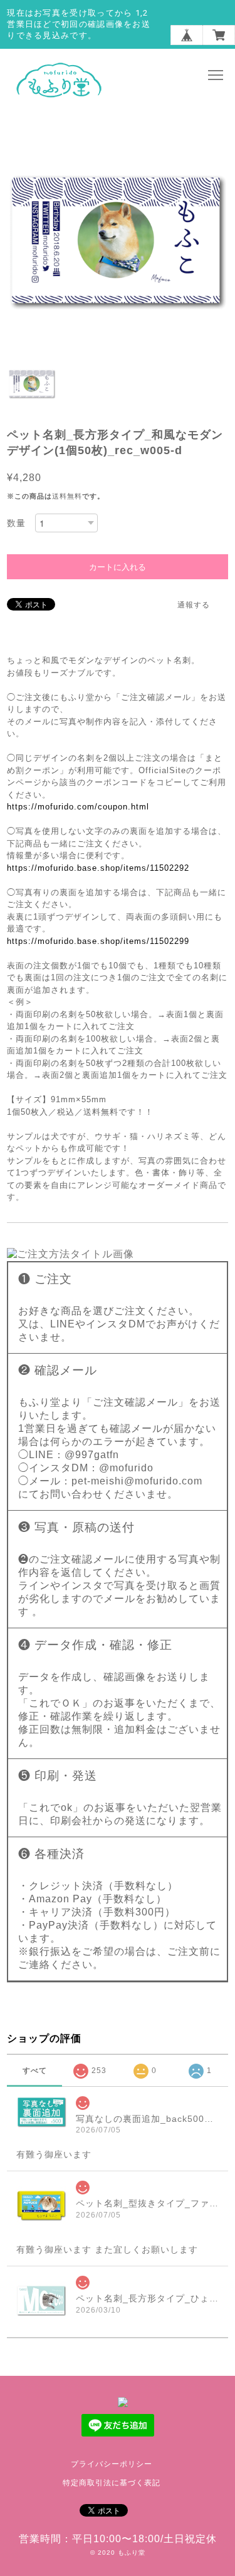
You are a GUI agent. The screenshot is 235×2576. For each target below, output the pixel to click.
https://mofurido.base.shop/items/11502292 (98, 868)
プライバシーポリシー (112, 2464)
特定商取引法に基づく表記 (112, 2483)
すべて (35, 2071)
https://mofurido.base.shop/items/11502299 (98, 941)
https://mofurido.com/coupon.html (78, 807)
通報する (194, 605)
